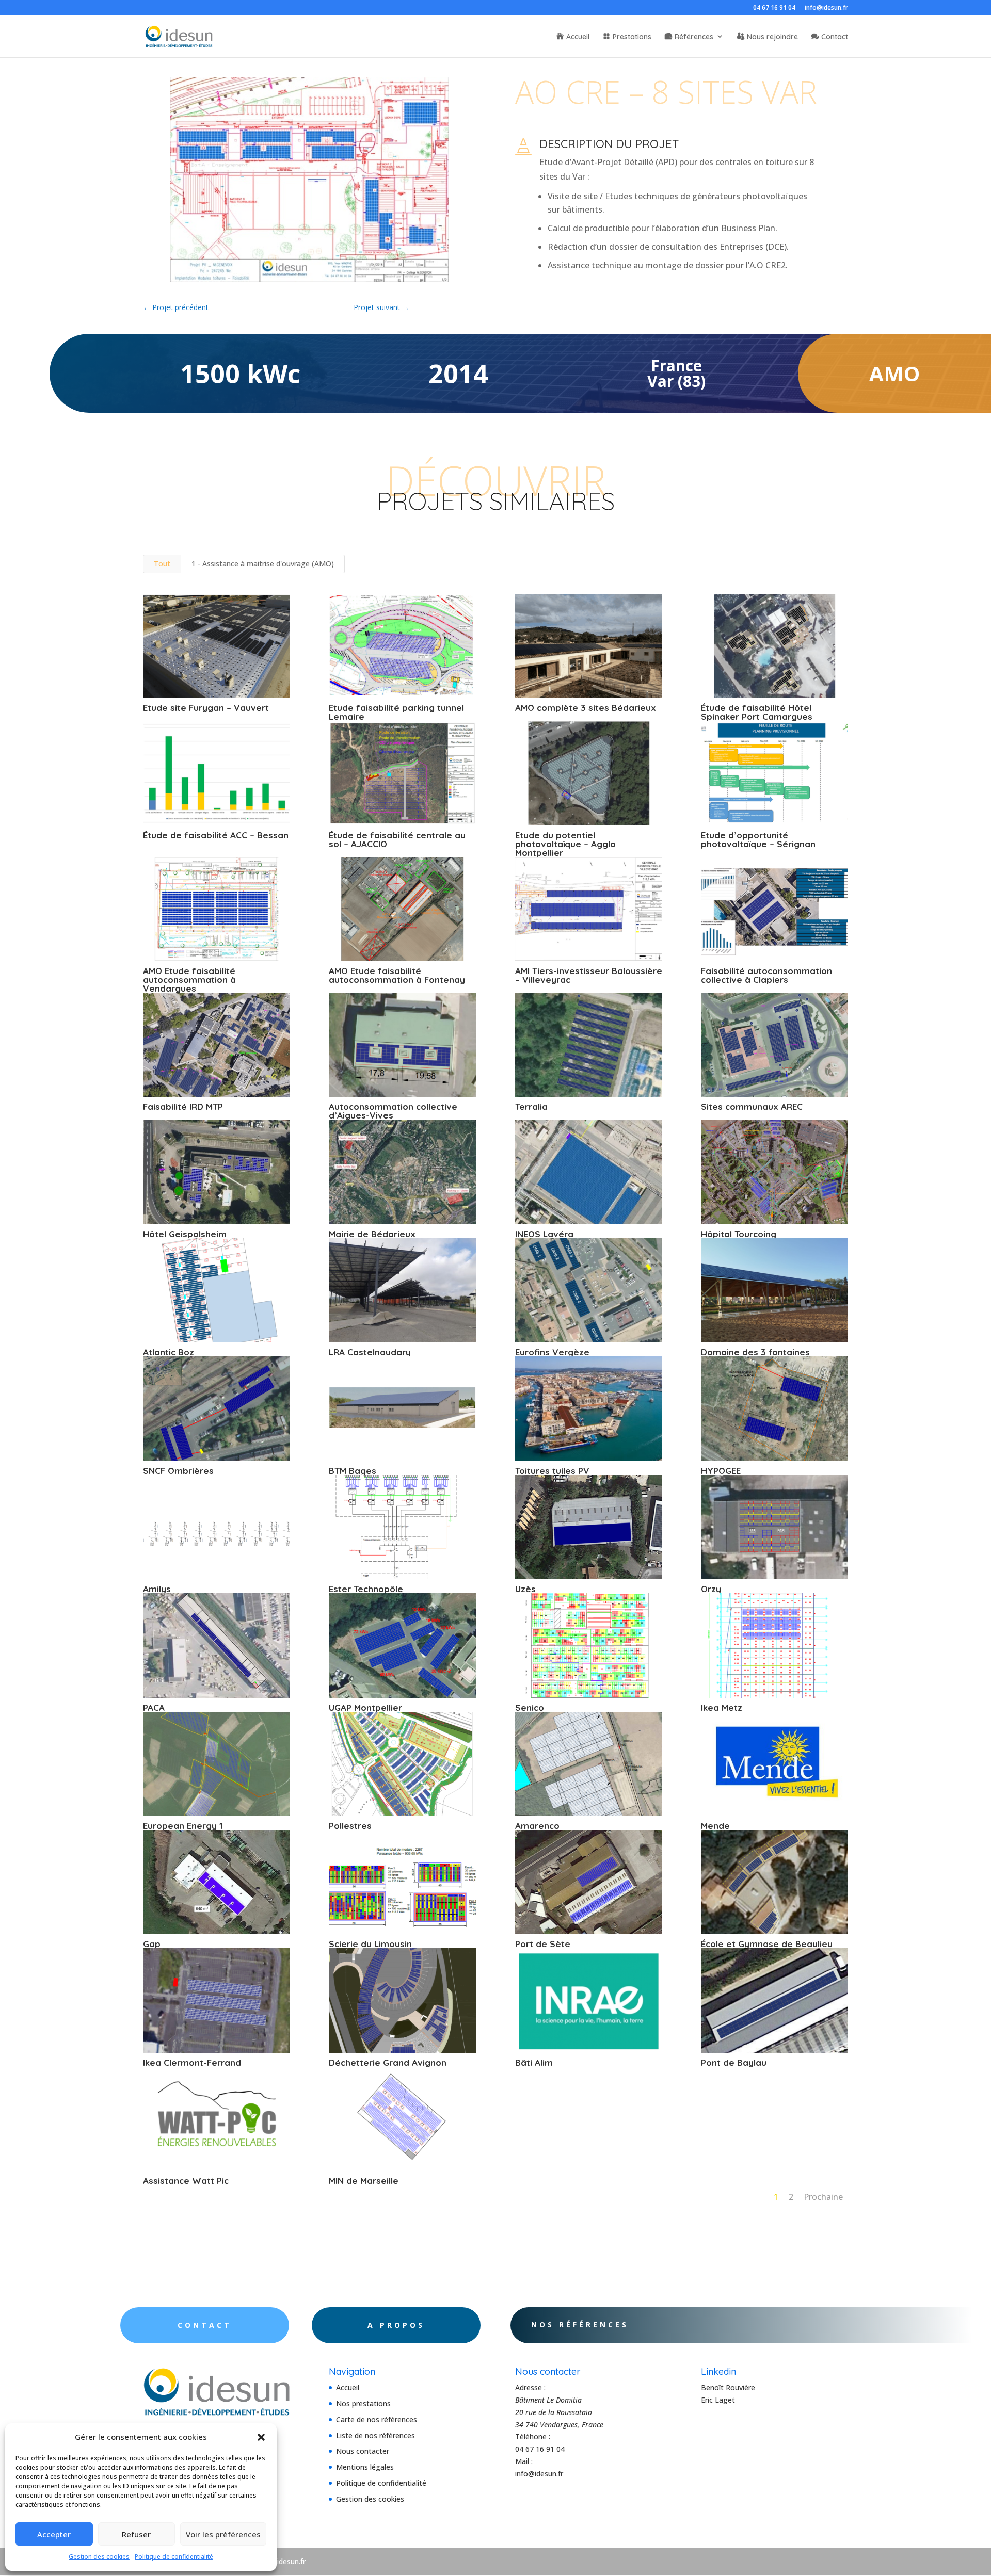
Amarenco (537, 1826)
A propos (396, 2325)
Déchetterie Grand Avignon (388, 2062)
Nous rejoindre (772, 37)
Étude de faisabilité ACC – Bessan (216, 835)
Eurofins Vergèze (552, 1352)
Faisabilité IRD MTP (183, 1106)
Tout (162, 564)
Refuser (136, 2534)
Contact (835, 37)
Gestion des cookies (99, 2557)
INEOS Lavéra (544, 1234)
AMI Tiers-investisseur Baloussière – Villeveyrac (589, 975)
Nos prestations (363, 2403)
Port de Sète (543, 1944)
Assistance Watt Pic (186, 2181)
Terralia (531, 1106)
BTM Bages (353, 1471)
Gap (152, 1944)
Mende (715, 1826)
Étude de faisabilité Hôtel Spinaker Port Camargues (757, 712)
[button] (261, 2437)
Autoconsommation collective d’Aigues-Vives (393, 1111)
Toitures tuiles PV (552, 1471)
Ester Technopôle (366, 1589)
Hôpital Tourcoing (739, 1234)
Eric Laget (718, 2400)
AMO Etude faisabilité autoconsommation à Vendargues (189, 979)
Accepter (54, 2534)
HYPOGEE (721, 1471)
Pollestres (350, 1826)
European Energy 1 (183, 1826)
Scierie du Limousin (370, 1944)
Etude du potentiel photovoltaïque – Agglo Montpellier (565, 844)
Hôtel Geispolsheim (185, 1234)
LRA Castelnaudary (370, 1352)
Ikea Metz (722, 1707)
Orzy (711, 1589)
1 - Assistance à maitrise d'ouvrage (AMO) (263, 564)
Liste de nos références (375, 2435)
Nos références (580, 2324)
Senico (530, 1707)
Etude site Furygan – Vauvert (206, 708)
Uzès (525, 1589)
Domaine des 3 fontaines (755, 1352)
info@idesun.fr (826, 8)
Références (694, 37)
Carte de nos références (377, 2419)
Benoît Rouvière (728, 2387)
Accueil (578, 37)
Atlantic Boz (169, 1352)
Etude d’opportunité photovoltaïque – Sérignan (758, 839)
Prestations (632, 37)
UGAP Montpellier (365, 1707)
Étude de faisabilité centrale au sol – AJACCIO (397, 839)
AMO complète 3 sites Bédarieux (586, 708)
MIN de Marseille (364, 2181)
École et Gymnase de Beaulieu (767, 1944)
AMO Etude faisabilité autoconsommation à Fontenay (397, 975)
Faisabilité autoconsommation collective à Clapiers (766, 975)
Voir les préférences (223, 2534)
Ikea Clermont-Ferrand (192, 2062)
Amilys (157, 1589)
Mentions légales (365, 2467)
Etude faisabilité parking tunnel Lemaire (396, 712)
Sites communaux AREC (752, 1106)
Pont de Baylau (734, 2062)
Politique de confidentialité (174, 2557)
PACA (154, 1707)
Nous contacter (363, 2451)
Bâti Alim (534, 2062)
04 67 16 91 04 (774, 8)
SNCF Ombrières (178, 1471)
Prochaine (823, 2197)
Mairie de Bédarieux (372, 1234)
